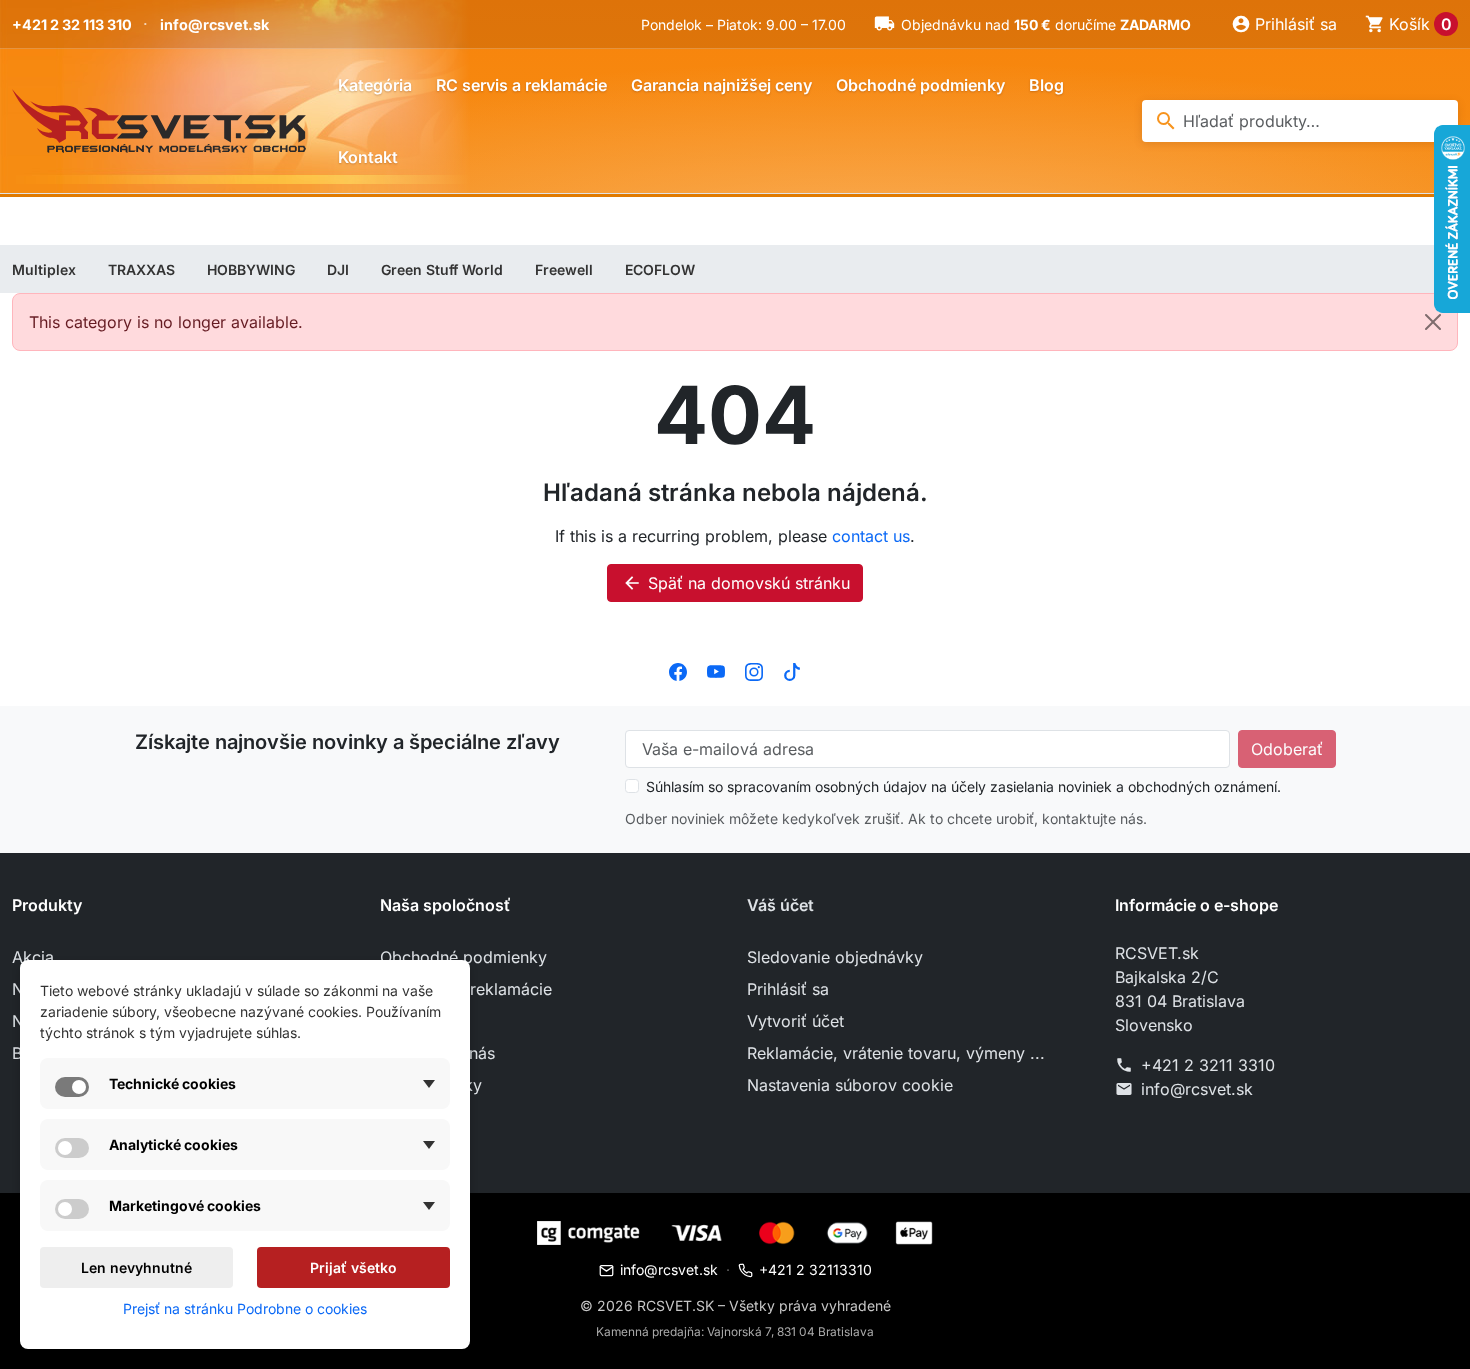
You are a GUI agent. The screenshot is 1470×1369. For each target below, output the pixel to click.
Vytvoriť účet (795, 1021)
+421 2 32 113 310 (72, 24)
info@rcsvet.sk (214, 24)
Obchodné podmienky (920, 85)
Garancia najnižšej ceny (721, 85)
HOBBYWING (251, 269)
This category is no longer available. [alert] (166, 322)
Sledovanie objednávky (835, 957)
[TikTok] (792, 670)
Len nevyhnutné (136, 1267)
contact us (871, 536)
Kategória (375, 85)
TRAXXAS (141, 269)
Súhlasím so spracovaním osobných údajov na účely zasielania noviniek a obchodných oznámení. (963, 786)
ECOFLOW (660, 269)
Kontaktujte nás (437, 1053)
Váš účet (780, 905)
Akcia (33, 957)
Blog (1046, 85)
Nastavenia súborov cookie (850, 1085)
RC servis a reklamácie (521, 85)
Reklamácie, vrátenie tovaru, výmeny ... (896, 1053)
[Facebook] (678, 670)
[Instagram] (754, 670)
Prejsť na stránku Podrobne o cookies (245, 1308)
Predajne (413, 1117)
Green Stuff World (442, 269)
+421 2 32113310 (815, 1269)
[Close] (1433, 322)
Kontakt (368, 157)
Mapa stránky (431, 1085)
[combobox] (1300, 121)
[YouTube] (716, 670)
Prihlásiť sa (788, 989)
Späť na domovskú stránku (736, 583)
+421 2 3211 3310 (1208, 1065)
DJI (338, 269)
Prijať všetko (353, 1267)
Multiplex (44, 269)
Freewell (564, 269)
